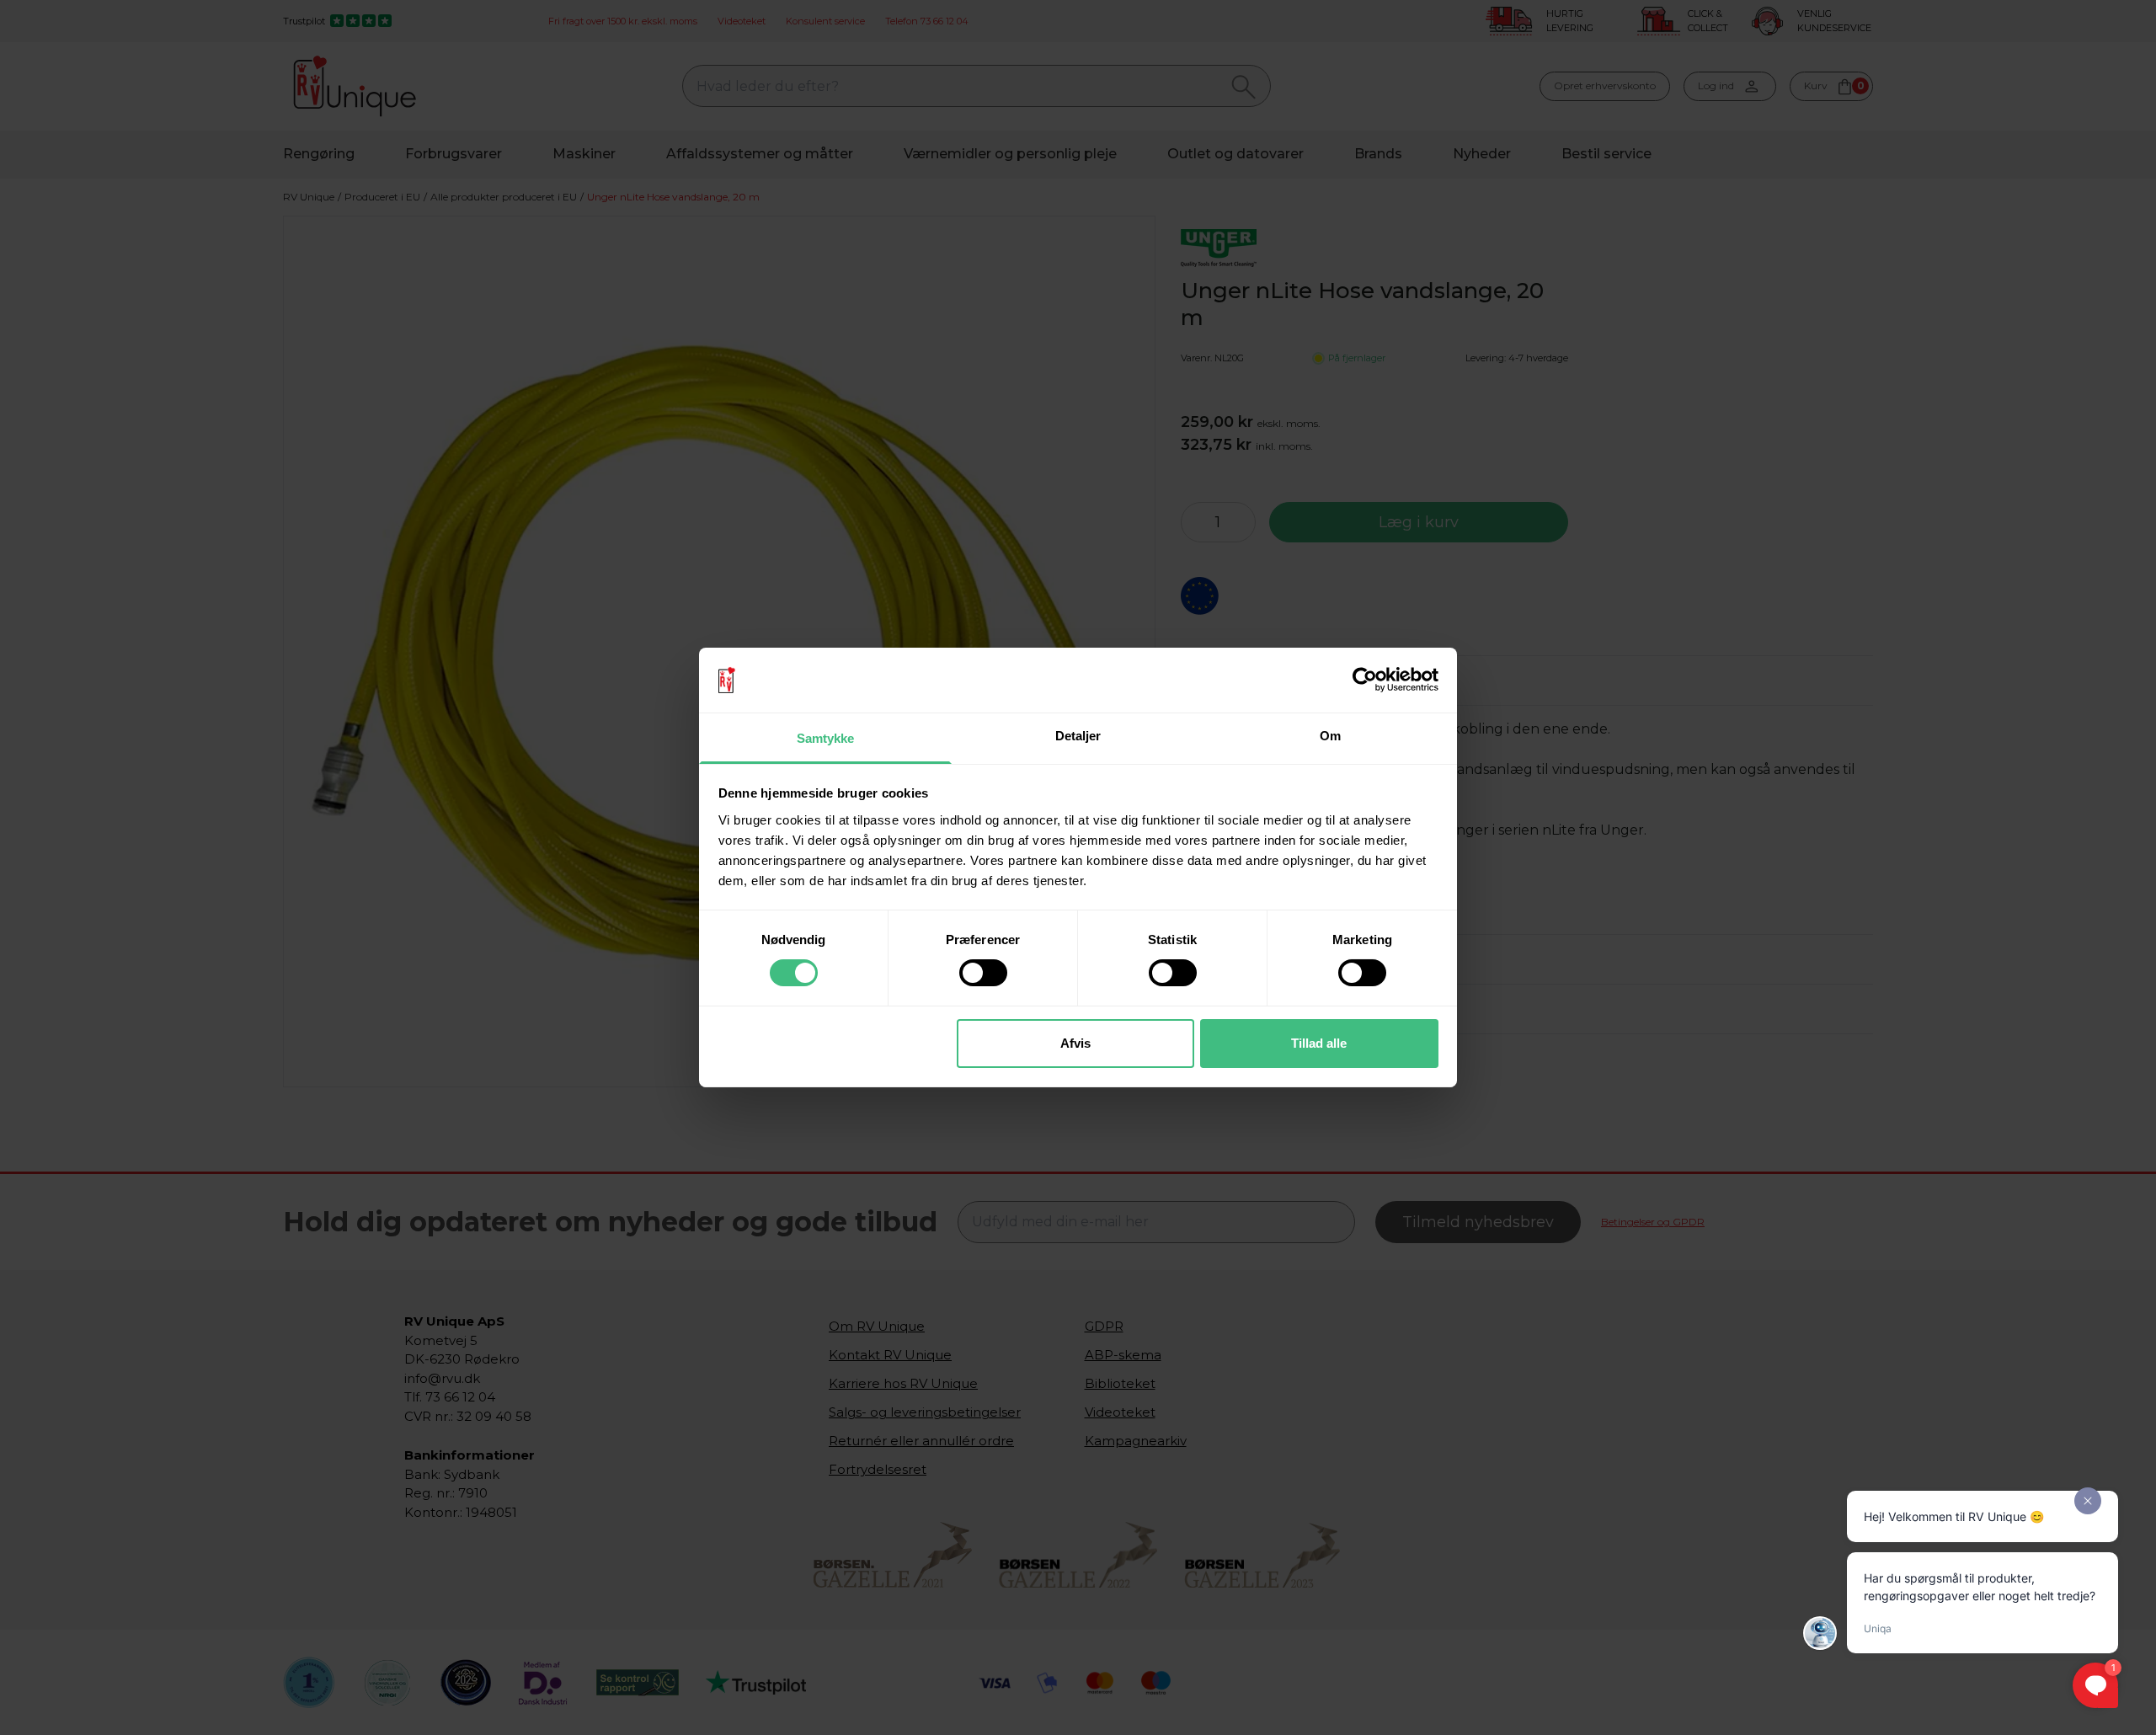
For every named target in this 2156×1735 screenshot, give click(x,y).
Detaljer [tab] (1078, 736)
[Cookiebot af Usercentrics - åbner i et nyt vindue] (1365, 680)
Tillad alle (1319, 1043)
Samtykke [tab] (826, 738)
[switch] (983, 973)
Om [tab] (1330, 736)
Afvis (1075, 1043)
